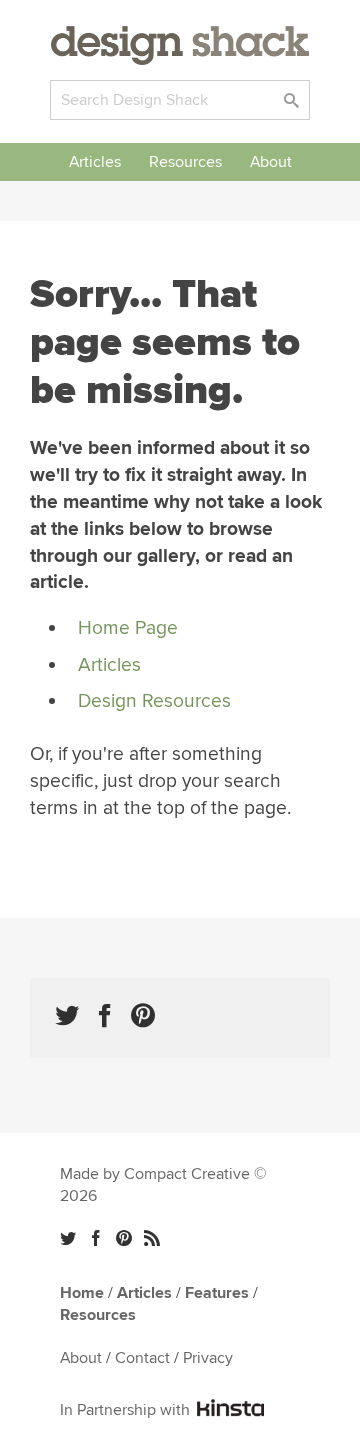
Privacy (208, 1358)
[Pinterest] (124, 1238)
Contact (142, 1358)
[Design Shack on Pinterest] (143, 1015)
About (271, 162)
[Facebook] (96, 1238)
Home (82, 1293)
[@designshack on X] (68, 1238)
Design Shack (180, 45)
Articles (95, 162)
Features (217, 1293)
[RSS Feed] (152, 1238)
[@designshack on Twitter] (67, 1015)
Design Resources (154, 701)
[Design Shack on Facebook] (105, 1015)
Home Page (128, 628)
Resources (185, 162)
